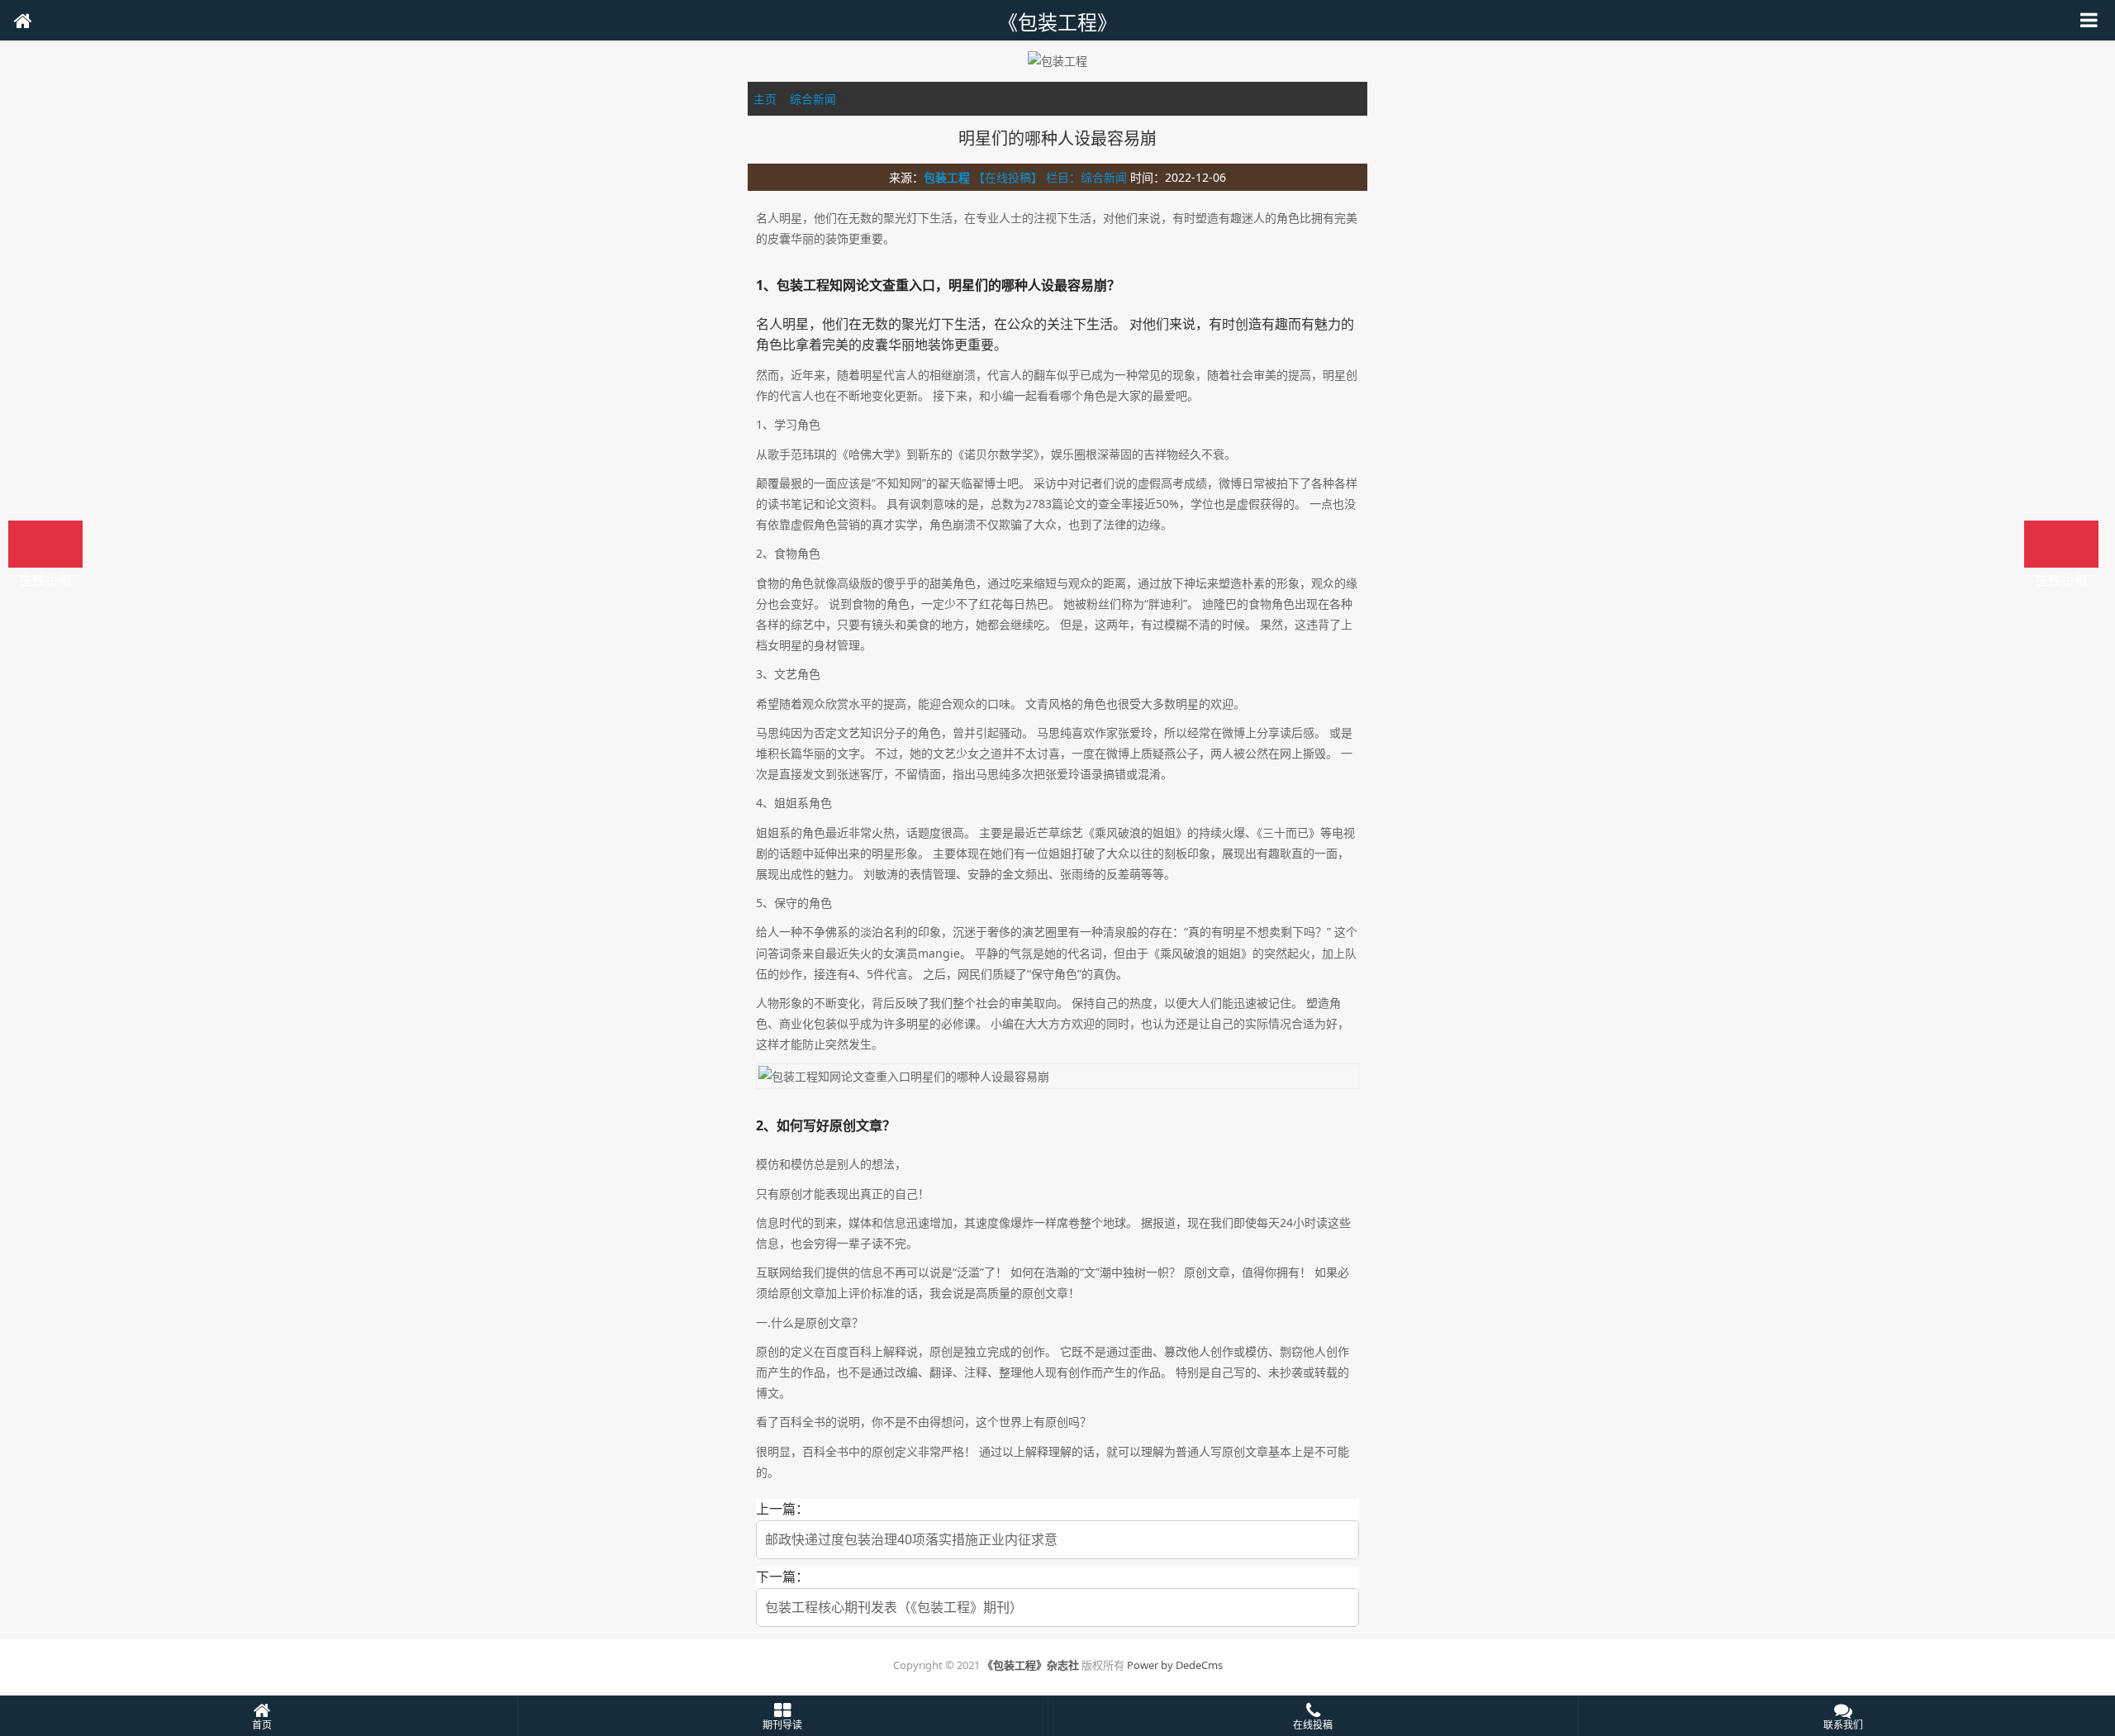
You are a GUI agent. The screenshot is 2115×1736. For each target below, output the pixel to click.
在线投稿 (2061, 544)
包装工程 (947, 177)
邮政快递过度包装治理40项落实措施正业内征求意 (911, 1539)
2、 (766, 1125)
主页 (765, 99)
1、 (766, 285)
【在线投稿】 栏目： (1027, 177)
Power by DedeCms (1175, 1665)
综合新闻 (813, 99)
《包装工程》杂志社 (1031, 1665)
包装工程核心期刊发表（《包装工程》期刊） (894, 1607)
